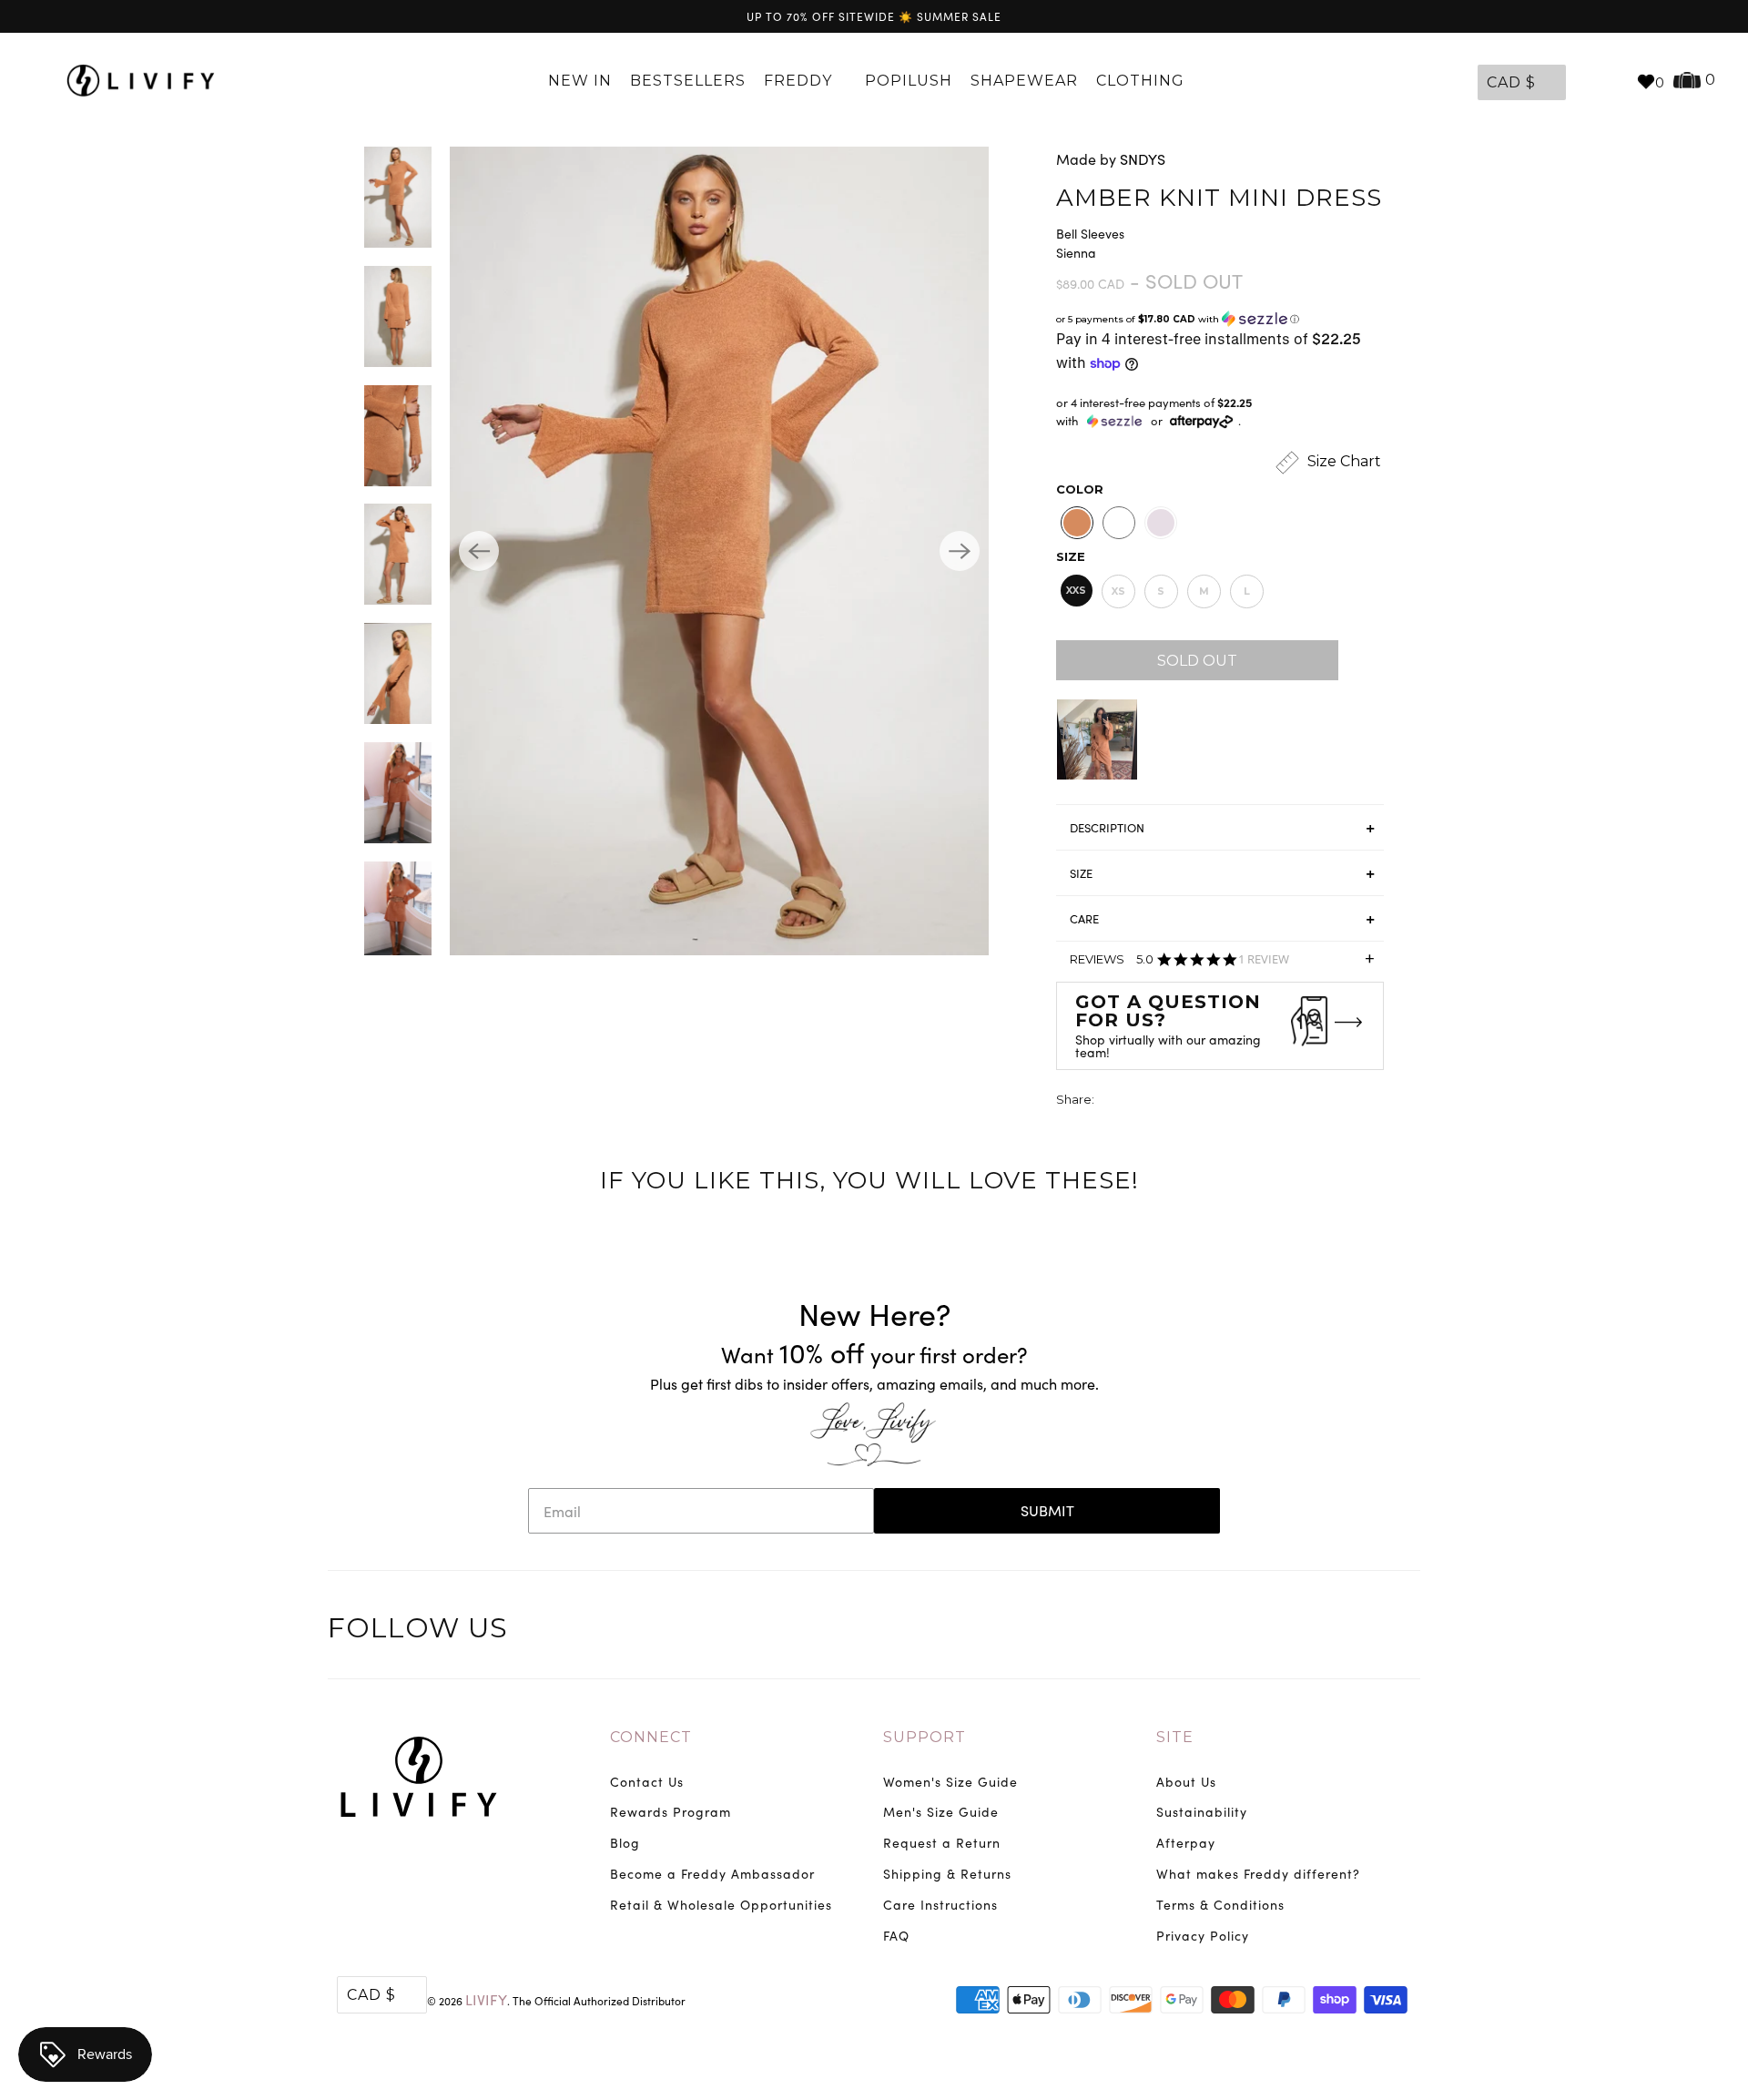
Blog (625, 1843)
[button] (1220, 319)
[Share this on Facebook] (1143, 1101)
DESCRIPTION (1107, 828)
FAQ (896, 1936)
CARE (1084, 919)
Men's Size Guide (941, 1812)
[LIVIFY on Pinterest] (1366, 1631)
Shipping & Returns (947, 1874)
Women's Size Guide (950, 1782)
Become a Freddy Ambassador (712, 1874)
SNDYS (1143, 159)
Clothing (1143, 81)
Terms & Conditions (1220, 1905)
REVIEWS (1222, 965)
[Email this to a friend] (1211, 1101)
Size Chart (1342, 461)
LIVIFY (486, 1999)
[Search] (1613, 81)
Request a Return (942, 1843)
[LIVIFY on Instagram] (1404, 1631)
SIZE (1081, 873)
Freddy (800, 81)
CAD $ (1511, 82)
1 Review (1264, 959)
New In (580, 81)
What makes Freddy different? (1258, 1874)
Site (1175, 1737)
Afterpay (1186, 1843)
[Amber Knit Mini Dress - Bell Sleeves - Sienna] (719, 551)
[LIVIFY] (141, 81)
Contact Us (647, 1782)
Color (1080, 489)
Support (925, 1737)
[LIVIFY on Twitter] (1290, 1631)
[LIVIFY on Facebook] (1328, 1631)
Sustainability (1202, 1812)
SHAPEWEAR (1024, 81)
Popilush (909, 81)
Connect (651, 1737)
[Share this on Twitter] (1110, 1101)
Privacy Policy (1203, 1936)
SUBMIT (1047, 1510)
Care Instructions (940, 1905)
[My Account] (1584, 81)
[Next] (960, 551)
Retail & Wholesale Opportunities (721, 1905)
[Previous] (479, 551)
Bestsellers (688, 81)
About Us (1186, 1782)
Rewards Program (671, 1812)
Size (1071, 556)
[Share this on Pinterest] (1177, 1101)
